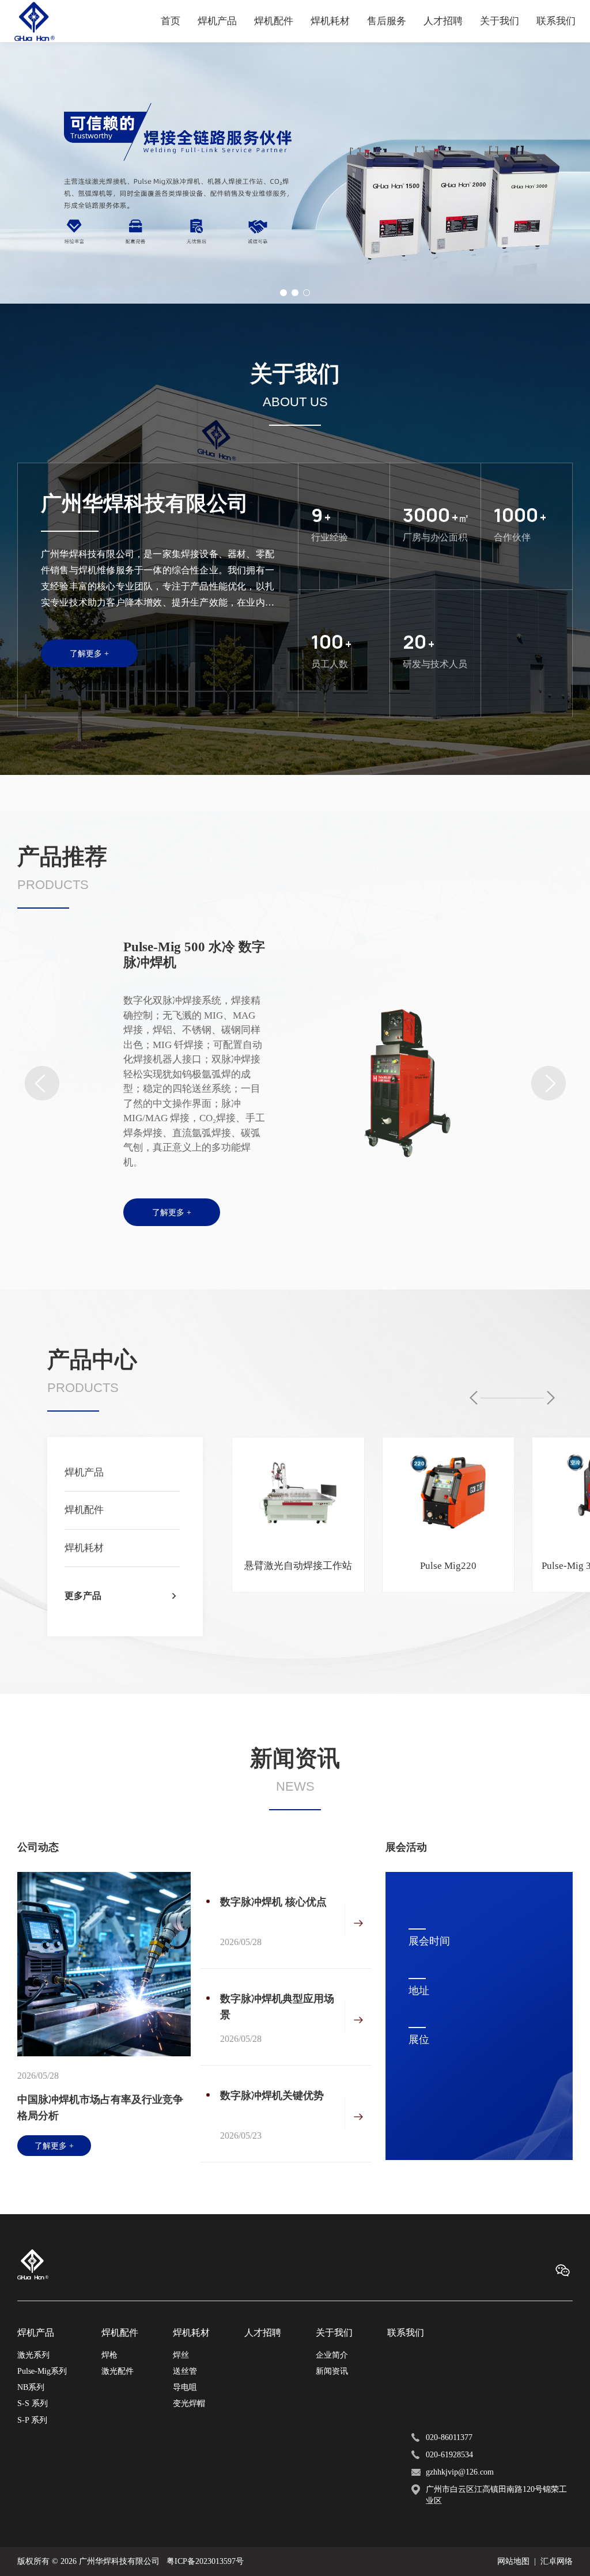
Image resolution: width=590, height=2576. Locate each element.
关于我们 (500, 21)
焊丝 (181, 2355)
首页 (171, 21)
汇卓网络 (557, 2561)
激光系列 (33, 2355)
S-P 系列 (32, 2420)
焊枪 (109, 2355)
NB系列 (31, 2387)
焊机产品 (217, 21)
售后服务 (387, 21)
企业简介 (332, 2355)
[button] (283, 293)
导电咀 (185, 2387)
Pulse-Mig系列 (42, 2371)
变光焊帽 (189, 2403)
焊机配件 (274, 21)
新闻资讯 (332, 2371)
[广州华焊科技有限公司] (35, 21)
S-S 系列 (33, 2403)
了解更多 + (89, 653)
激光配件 (118, 2371)
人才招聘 (443, 21)
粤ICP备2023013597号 (205, 2561)
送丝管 (185, 2371)
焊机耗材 (330, 21)
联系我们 (556, 21)
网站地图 (513, 2561)
